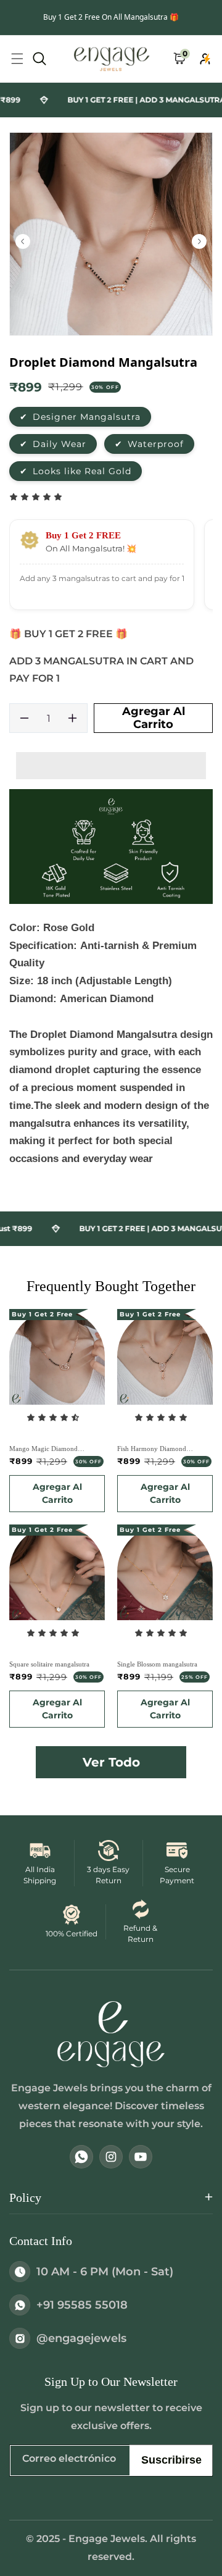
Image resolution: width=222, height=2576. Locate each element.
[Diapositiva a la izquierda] (23, 241)
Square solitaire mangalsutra (49, 1664)
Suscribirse (171, 2460)
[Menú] (17, 59)
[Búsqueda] (39, 59)
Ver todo (111, 1762)
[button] (37, 497)
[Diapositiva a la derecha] (199, 241)
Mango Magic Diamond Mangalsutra (43, 1449)
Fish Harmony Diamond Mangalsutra (152, 1449)
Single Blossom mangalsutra (157, 1664)
